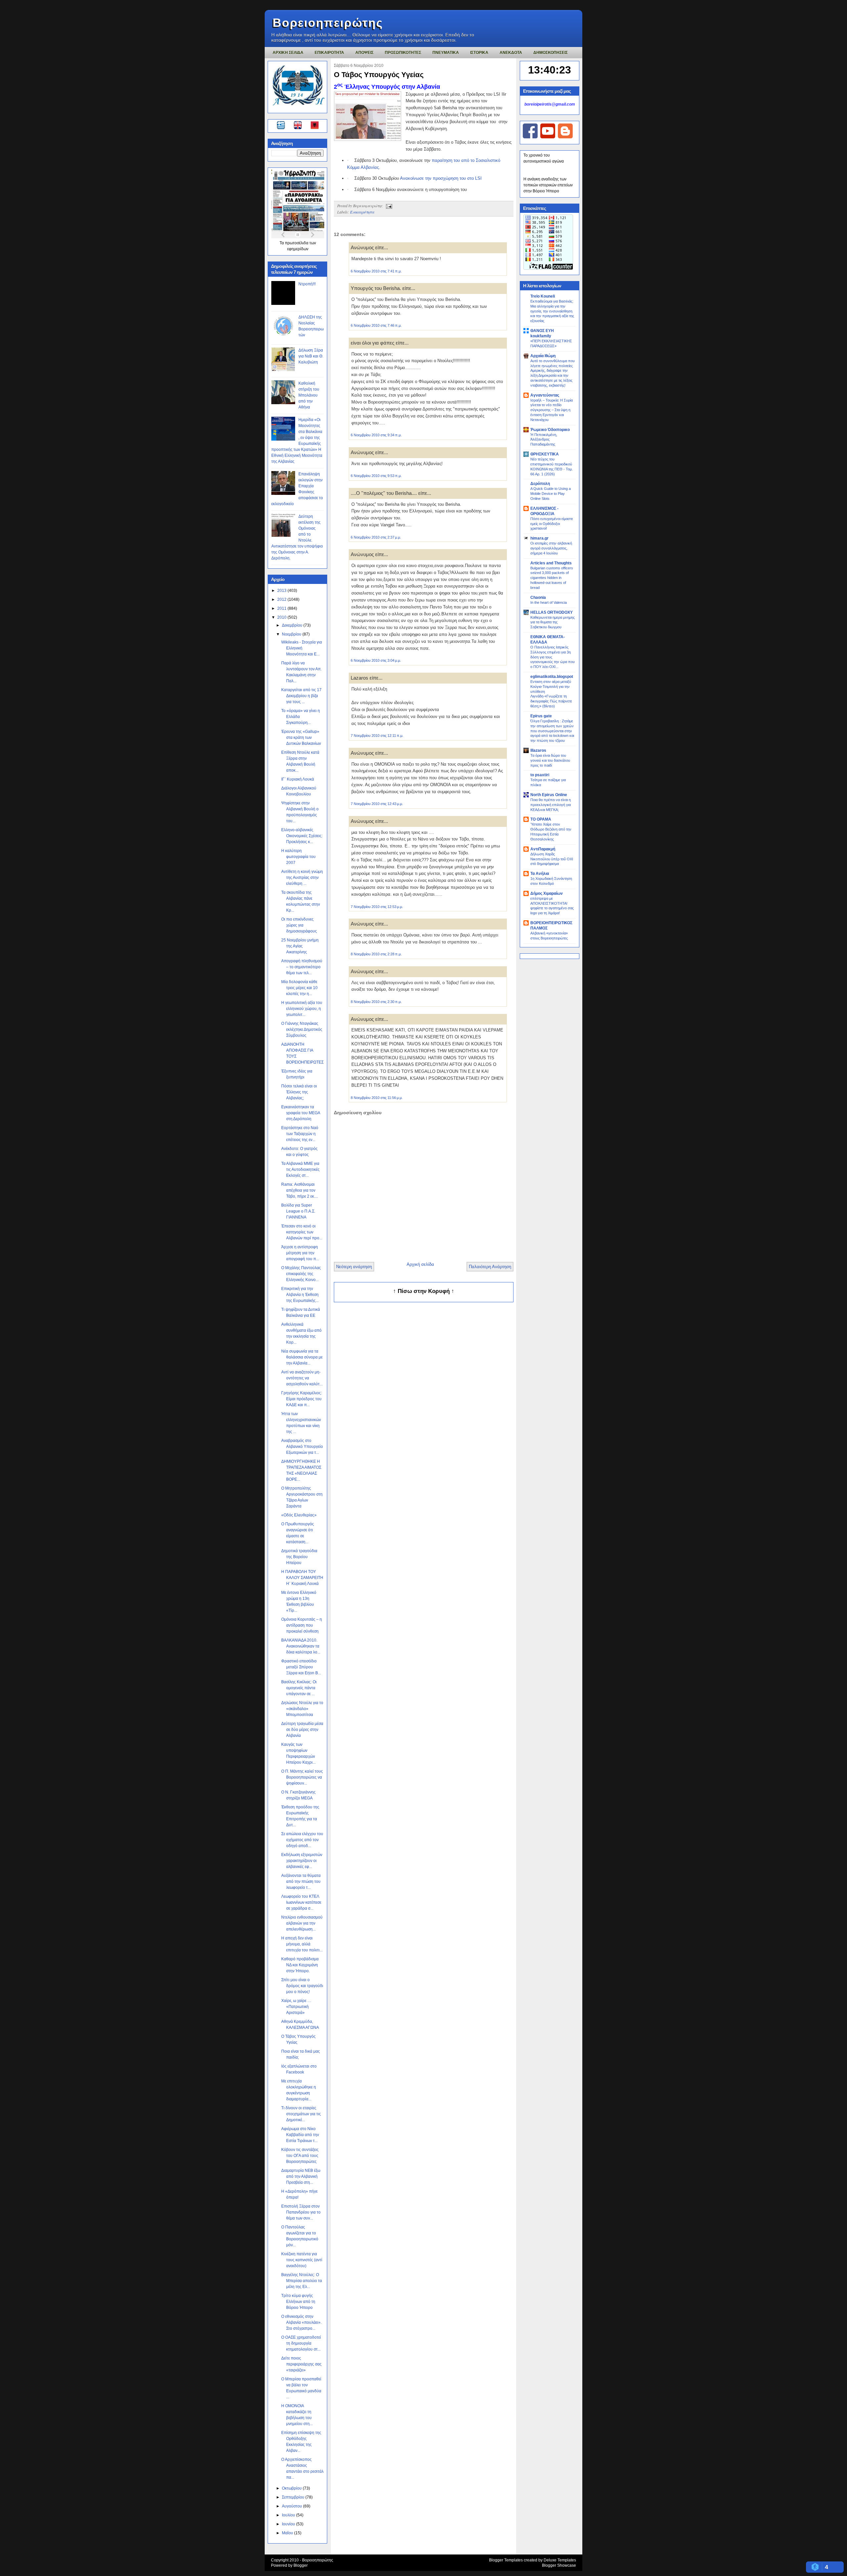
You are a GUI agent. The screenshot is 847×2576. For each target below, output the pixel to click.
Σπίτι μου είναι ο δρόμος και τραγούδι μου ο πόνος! (302, 1986)
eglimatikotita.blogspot (552, 677)
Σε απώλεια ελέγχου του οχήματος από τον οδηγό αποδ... (302, 1840)
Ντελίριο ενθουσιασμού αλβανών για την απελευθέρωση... (302, 1923)
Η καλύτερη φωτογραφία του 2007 (298, 857)
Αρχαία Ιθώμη (543, 356)
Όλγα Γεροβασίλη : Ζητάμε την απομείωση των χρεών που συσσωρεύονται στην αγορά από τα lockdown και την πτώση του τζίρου (552, 731)
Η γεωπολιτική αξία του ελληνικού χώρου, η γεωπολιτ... (302, 1009)
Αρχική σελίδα (420, 1264)
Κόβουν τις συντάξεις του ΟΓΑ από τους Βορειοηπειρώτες (300, 2156)
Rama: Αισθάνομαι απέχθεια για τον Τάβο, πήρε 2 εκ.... (300, 1190)
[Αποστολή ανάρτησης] (388, 206)
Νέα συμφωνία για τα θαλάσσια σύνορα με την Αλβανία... (302, 1357)
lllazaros (538, 750)
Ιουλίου (289, 2515)
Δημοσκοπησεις (551, 53)
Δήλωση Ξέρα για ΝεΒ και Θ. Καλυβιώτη (311, 356)
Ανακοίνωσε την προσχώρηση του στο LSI (441, 178)
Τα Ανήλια (540, 874)
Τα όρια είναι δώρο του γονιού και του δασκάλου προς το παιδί (550, 760)
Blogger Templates (506, 2560)
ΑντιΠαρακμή (543, 849)
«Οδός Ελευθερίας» (299, 1515)
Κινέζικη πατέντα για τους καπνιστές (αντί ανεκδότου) (302, 2260)
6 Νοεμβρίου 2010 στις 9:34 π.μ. (376, 435)
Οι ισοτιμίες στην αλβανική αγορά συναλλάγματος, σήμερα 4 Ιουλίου (551, 548)
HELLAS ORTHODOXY (552, 612)
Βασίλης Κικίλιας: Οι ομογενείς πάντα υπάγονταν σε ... (299, 1688)
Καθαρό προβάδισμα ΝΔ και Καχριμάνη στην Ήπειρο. (300, 1965)
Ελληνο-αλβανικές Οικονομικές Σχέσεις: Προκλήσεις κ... (302, 836)
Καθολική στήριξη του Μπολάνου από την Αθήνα (309, 395)
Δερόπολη (540, 484)
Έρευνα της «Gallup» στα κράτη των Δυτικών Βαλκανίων (301, 738)
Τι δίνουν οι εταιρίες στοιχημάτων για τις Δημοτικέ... (301, 2114)
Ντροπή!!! (307, 284)
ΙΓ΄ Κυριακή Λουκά (298, 779)
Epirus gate (541, 716)
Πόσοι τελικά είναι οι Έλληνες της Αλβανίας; (299, 1092)
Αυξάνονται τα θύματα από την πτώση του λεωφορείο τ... (301, 1882)
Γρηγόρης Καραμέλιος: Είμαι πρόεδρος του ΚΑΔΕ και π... (302, 1399)
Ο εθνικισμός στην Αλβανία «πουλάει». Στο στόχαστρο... (301, 2322)
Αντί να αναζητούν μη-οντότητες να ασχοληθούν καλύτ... (302, 1378)
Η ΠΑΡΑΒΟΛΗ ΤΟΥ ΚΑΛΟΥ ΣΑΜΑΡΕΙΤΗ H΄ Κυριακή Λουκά (302, 1578)
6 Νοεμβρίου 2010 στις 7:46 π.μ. (376, 325)
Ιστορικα (479, 53)
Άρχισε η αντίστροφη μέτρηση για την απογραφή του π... (300, 1253)
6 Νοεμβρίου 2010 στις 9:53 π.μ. (376, 476)
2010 (282, 617)
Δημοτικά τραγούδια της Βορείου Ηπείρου (299, 1557)
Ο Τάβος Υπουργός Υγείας (379, 75)
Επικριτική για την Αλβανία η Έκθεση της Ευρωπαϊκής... (300, 1295)
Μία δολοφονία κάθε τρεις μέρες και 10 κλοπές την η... (299, 988)
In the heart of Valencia (549, 602)
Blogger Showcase (559, 2565)
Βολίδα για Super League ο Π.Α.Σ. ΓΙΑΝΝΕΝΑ (298, 1211)
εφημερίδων (298, 249)
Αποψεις (364, 53)
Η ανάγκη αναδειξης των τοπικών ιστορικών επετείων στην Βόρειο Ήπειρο (548, 185)
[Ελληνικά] (282, 126)
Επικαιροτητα (329, 53)
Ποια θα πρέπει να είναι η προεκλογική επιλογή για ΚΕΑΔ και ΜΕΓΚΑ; (551, 805)
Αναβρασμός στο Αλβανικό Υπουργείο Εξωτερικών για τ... (302, 1447)
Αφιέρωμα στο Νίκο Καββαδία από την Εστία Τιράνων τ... (300, 2135)
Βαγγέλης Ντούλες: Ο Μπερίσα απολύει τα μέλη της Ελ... (302, 2281)
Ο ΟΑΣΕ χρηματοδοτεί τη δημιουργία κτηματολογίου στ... (301, 2343)
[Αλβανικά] (315, 126)
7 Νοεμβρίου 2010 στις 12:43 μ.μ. (377, 804)
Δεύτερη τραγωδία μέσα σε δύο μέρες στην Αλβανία (302, 1730)
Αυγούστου (292, 2506)
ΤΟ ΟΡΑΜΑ (541, 819)
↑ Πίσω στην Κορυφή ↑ (424, 1291)
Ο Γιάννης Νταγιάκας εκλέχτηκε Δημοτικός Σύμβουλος (302, 1029)
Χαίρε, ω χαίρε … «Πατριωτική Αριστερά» (296, 2007)
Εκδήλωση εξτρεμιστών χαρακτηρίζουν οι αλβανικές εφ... (302, 1861)
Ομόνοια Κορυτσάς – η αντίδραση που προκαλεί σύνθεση (302, 1625)
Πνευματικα (446, 53)
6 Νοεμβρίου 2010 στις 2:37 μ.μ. (376, 537)
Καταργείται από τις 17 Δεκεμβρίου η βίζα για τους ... (301, 696)
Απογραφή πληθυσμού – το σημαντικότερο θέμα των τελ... (302, 967)
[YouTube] (548, 137)
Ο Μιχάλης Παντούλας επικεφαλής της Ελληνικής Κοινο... (301, 1274)
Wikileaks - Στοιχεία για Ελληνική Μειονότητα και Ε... (302, 648)
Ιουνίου (289, 2524)
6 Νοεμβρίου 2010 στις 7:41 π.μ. (376, 271)
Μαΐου (288, 2533)
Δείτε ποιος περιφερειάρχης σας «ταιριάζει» (301, 2364)
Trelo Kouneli (543, 296)
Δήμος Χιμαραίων (547, 893)
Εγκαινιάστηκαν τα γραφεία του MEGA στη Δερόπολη (301, 1113)
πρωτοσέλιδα (297, 243)
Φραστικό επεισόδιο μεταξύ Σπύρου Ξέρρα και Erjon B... (301, 1667)
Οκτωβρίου (292, 2488)
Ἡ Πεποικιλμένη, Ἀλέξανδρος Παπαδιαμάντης (544, 440)
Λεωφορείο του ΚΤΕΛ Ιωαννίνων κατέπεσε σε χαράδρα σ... (301, 1902)
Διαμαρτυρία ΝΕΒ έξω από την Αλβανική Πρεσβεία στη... (301, 2176)
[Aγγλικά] (302, 126)
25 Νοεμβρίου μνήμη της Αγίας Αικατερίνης (300, 946)
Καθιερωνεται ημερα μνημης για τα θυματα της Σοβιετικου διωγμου (553, 622)
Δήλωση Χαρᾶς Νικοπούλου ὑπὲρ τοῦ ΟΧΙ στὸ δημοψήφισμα (552, 859)
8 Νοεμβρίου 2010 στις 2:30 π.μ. (376, 1002)
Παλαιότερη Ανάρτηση (490, 1267)
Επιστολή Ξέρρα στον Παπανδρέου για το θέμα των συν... (301, 2212)
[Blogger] (565, 137)
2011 (282, 608)
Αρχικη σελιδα (288, 53)
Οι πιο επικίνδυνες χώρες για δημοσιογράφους (299, 925)
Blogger (301, 2565)
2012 (282, 599)
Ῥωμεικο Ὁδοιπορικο (550, 430)
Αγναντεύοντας (545, 395)
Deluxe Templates (560, 2560)
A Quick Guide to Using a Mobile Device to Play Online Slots (551, 494)
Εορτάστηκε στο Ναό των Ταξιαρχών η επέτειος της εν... (300, 1134)
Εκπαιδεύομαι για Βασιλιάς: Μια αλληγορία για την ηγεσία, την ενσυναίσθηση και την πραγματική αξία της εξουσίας (552, 311)
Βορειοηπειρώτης (328, 23)
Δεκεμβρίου (293, 625)
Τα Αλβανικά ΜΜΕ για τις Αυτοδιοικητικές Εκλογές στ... (300, 1169)
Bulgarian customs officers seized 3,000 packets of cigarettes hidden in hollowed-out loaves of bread (552, 578)
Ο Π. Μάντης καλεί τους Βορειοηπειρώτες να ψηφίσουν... (302, 1777)
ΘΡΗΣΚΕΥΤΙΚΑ (545, 454)
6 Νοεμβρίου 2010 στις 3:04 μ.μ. (376, 660)
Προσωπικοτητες (403, 53)
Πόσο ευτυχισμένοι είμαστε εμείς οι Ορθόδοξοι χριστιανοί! (552, 524)
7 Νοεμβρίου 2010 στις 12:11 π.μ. (377, 736)
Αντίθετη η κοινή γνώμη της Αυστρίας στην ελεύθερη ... (302, 878)
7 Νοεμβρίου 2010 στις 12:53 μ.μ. (377, 907)
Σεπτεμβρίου (294, 2497)
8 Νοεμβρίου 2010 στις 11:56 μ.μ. (377, 1098)
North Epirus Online (549, 795)
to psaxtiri (540, 775)
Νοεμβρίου (292, 634)
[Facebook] (530, 137)
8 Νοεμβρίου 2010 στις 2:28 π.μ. (376, 954)
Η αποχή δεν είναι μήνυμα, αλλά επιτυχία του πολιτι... (302, 1944)
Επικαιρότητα (362, 212)
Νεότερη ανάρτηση (354, 1267)
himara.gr (539, 538)
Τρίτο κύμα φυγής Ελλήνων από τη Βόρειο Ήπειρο (298, 2302)
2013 (282, 591)
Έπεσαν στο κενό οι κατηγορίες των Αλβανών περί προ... (302, 1232)
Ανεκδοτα (511, 53)
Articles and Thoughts (551, 563)
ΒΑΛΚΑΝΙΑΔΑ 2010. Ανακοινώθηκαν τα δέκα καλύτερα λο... (301, 1646)
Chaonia (538, 597)
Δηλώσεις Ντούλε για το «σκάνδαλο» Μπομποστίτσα (302, 1709)
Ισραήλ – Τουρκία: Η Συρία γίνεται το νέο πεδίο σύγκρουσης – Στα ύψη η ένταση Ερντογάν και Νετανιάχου (552, 410)
